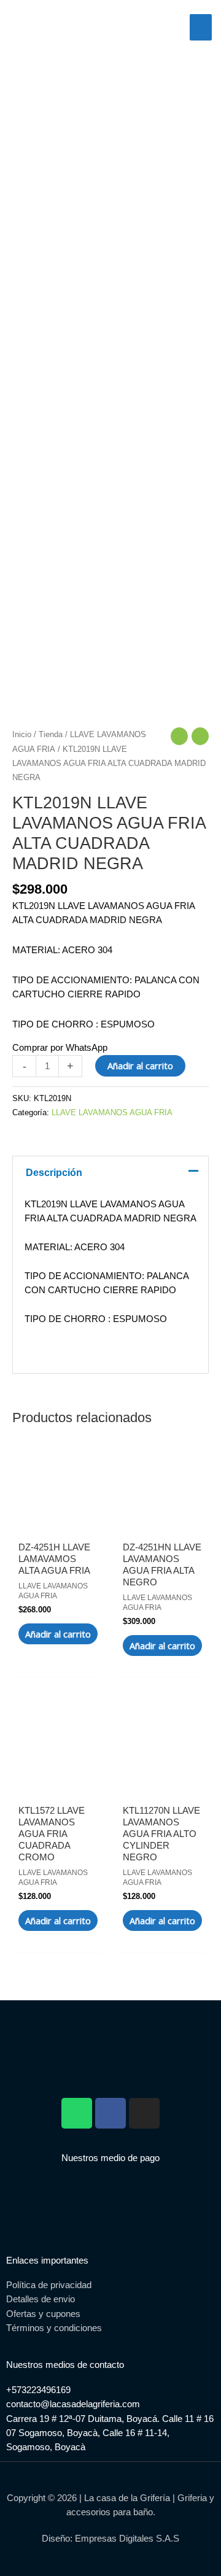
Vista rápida (59, 1517)
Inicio (22, 734)
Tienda (51, 734)
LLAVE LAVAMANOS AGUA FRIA (112, 1112)
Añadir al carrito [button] (58, 1634)
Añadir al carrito (140, 1066)
